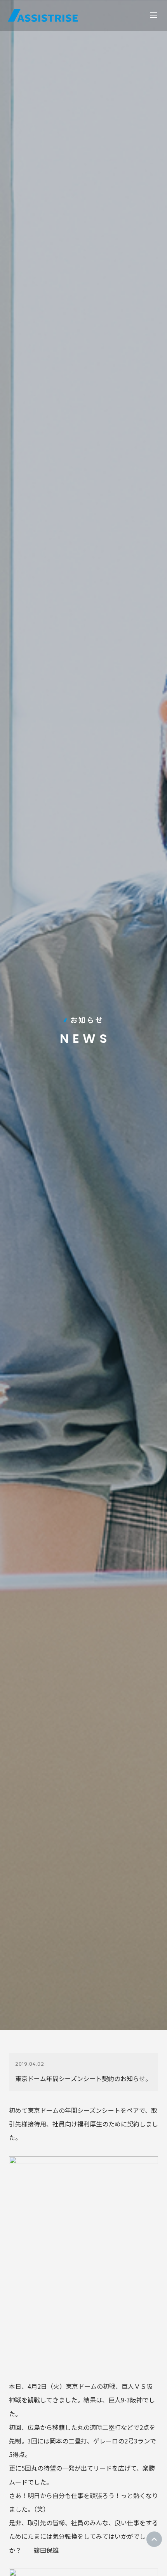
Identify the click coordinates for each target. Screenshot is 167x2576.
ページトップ (154, 2539)
